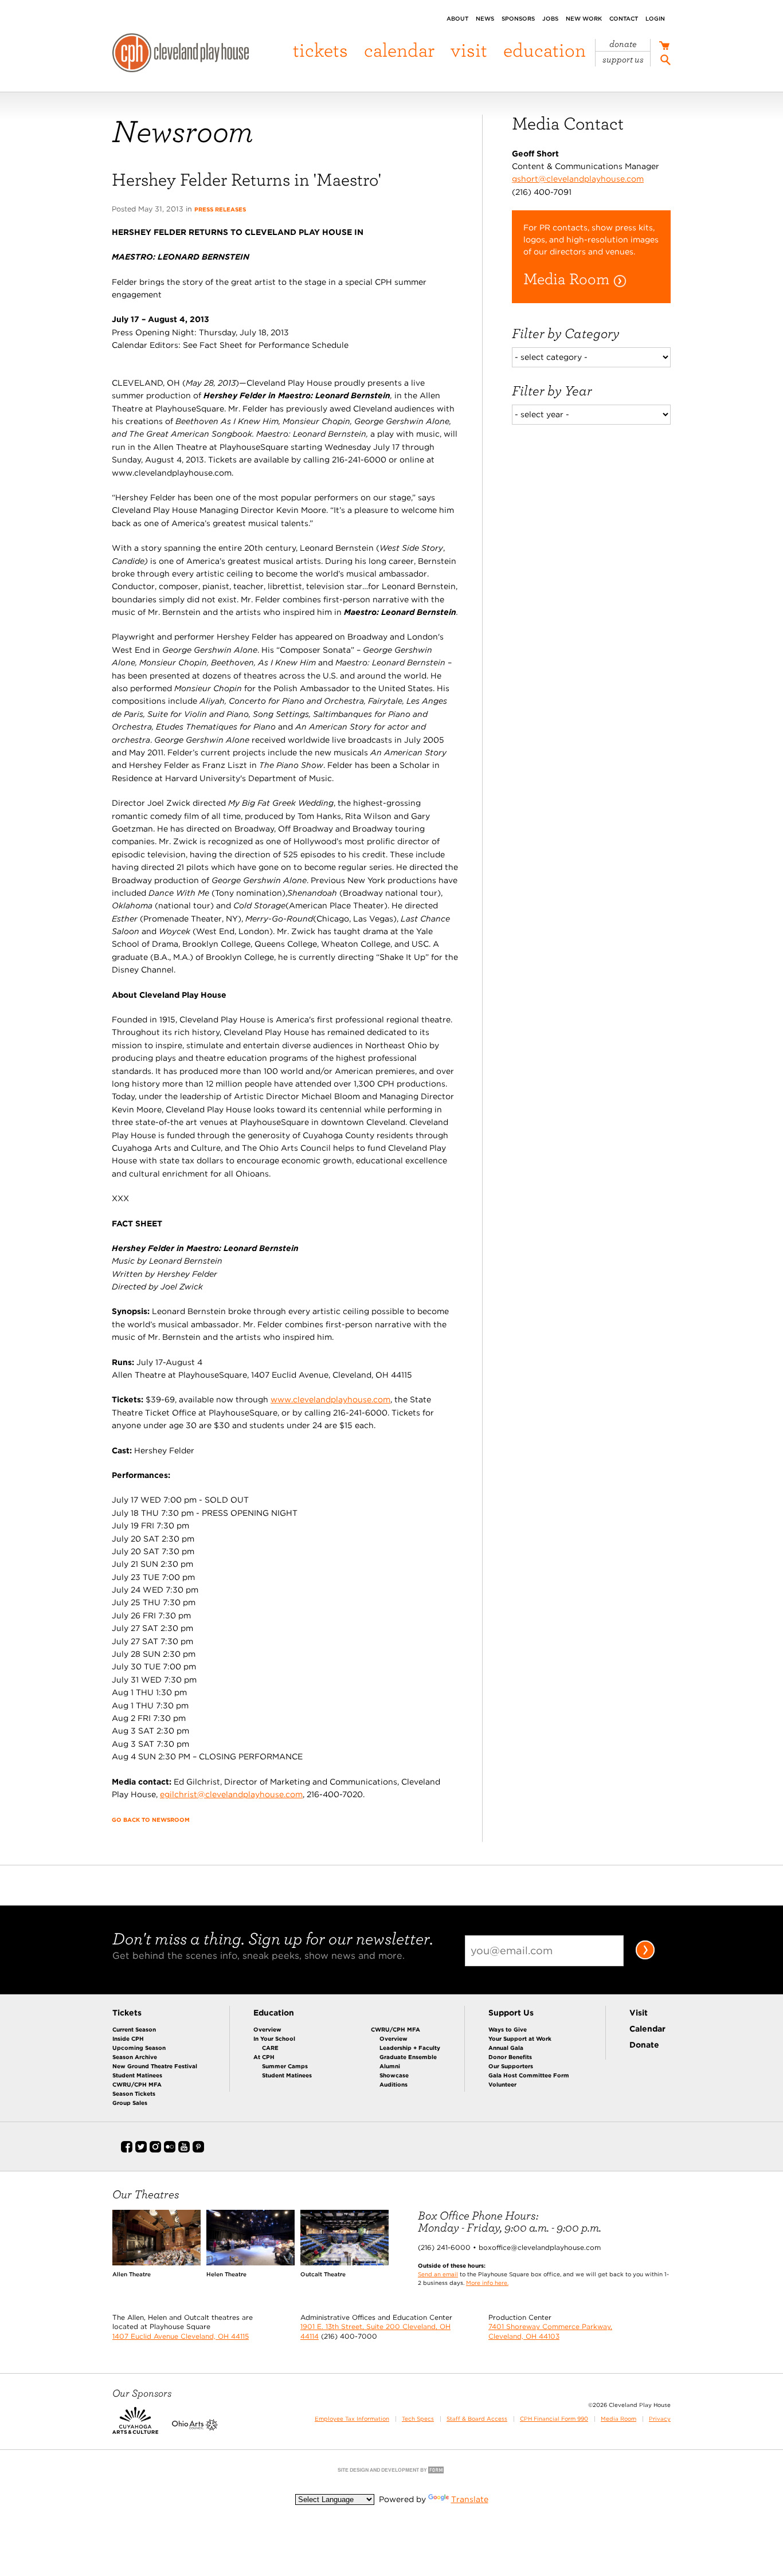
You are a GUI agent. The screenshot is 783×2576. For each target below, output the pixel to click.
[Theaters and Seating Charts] (156, 2263)
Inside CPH (128, 2038)
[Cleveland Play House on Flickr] (170, 2150)
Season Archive (135, 2057)
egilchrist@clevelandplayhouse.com (231, 1794)
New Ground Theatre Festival (155, 2066)
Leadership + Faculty (410, 2048)
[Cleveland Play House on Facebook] (127, 2150)
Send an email (438, 2274)
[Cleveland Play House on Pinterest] (198, 2150)
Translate (470, 2499)
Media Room (618, 2419)
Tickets (320, 50)
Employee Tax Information (352, 2419)
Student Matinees (137, 2075)
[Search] (665, 62)
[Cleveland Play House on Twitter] (141, 2150)
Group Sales (130, 2103)
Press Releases (220, 209)
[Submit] (645, 1957)
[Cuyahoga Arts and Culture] (135, 2428)
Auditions (394, 2084)
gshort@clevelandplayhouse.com (578, 179)
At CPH (264, 2057)
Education (545, 50)
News (485, 18)
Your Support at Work (520, 2038)
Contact (624, 18)
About (457, 18)
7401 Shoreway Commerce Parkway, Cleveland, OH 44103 (550, 2331)
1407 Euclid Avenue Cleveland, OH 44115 (181, 2336)
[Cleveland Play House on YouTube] (184, 2150)
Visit (469, 50)
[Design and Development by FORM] (391, 2472)
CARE (270, 2048)
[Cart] (664, 47)
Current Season (134, 2029)
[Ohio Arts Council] (195, 2428)
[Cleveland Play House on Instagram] (155, 2150)
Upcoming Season (139, 2048)
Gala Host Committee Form (529, 2075)
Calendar (399, 50)
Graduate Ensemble (408, 2057)
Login (655, 18)
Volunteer (502, 2084)
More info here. (487, 2283)
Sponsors (518, 18)
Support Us (623, 60)
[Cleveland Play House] (181, 54)
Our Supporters (511, 2066)
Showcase (394, 2075)
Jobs (550, 18)
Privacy (660, 2419)
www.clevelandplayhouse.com (330, 1399)
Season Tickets (134, 2093)
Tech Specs (418, 2419)
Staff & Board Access (477, 2419)
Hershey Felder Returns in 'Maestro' (246, 179)
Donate (623, 44)
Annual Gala (506, 2048)
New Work (584, 18)
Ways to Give (508, 2029)
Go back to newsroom (151, 1820)
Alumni (390, 2066)
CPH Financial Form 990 (554, 2419)
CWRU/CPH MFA (137, 2084)
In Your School (274, 2038)
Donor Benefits (510, 2057)
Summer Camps (285, 2066)
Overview (267, 2029)
